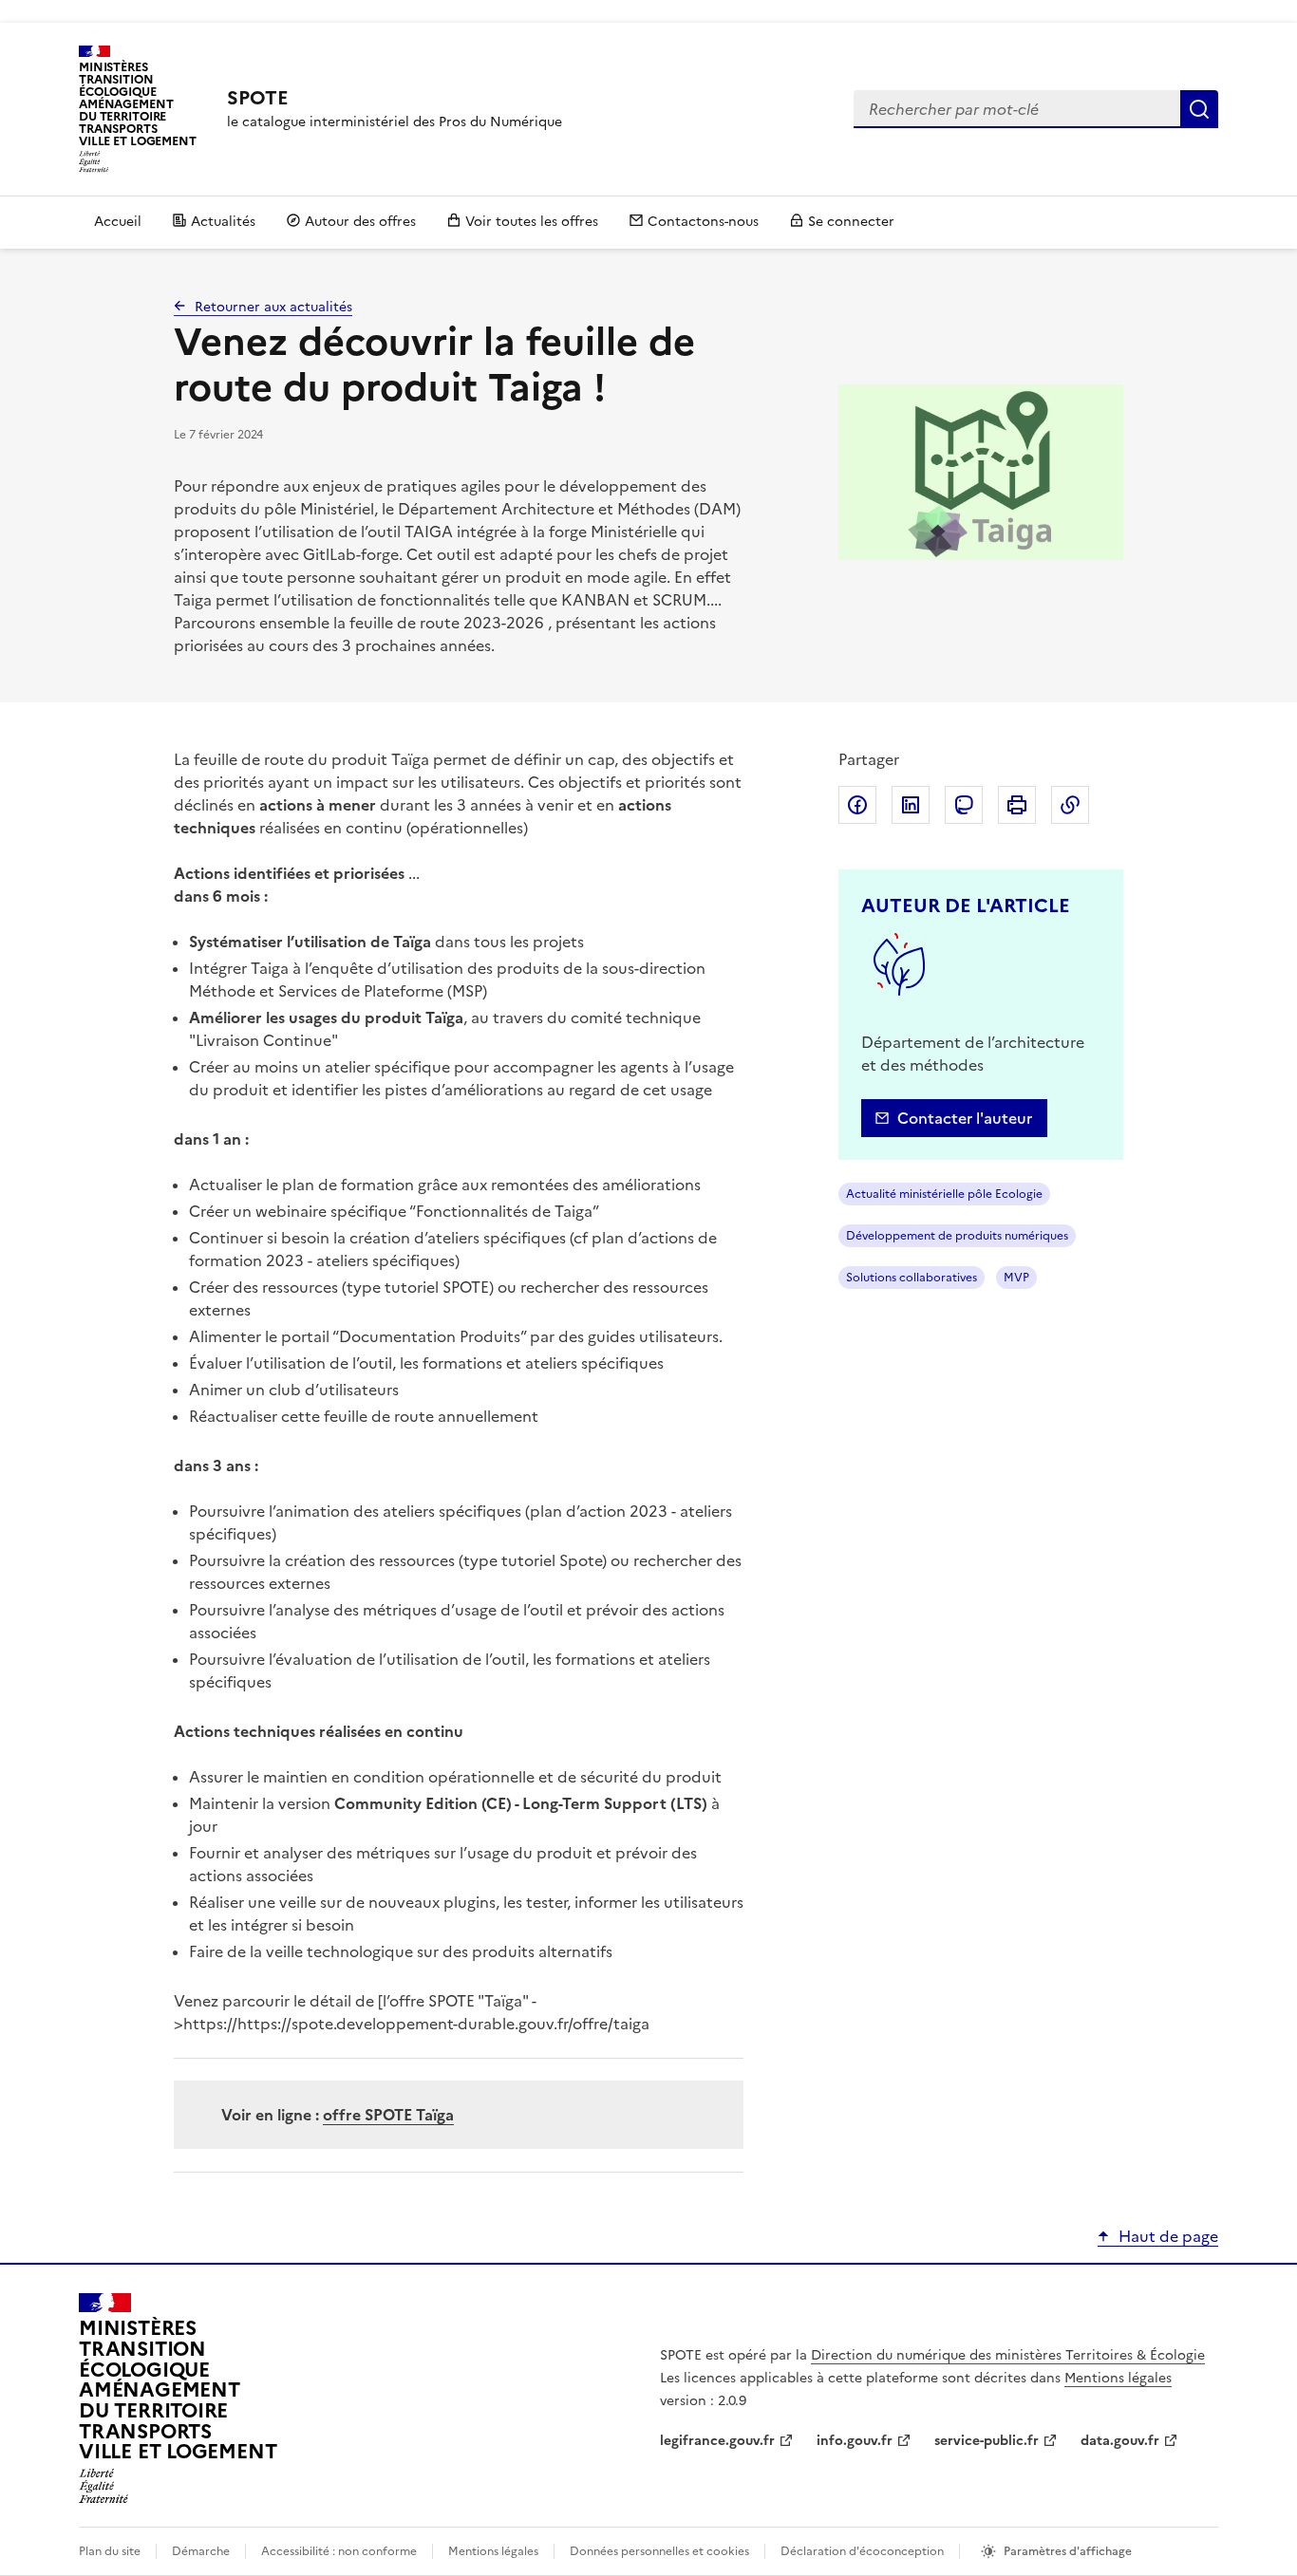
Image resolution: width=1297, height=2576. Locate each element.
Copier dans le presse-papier (1070, 805)
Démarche (201, 2551)
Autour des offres (360, 222)
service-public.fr (987, 2441)
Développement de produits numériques (957, 1236)
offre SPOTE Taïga (388, 2115)
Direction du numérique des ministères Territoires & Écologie (1008, 2355)
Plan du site (110, 2551)
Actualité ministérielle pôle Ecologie (944, 1194)
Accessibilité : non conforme (339, 2551)
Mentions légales (1118, 2378)
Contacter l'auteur (965, 1118)
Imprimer (1017, 805)
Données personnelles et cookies (659, 2551)
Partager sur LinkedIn (911, 805)
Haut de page (1168, 2236)
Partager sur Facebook (857, 805)
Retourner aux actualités (273, 307)
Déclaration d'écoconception (862, 2551)
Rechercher (1199, 109)
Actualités (223, 222)
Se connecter (851, 222)
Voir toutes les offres (532, 222)
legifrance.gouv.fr (717, 2441)
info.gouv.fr (855, 2441)
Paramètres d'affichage (1068, 2551)
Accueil (118, 222)
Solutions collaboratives (912, 1278)
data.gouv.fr (1120, 2441)
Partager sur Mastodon (964, 805)
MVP (1016, 1278)
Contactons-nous (703, 222)
